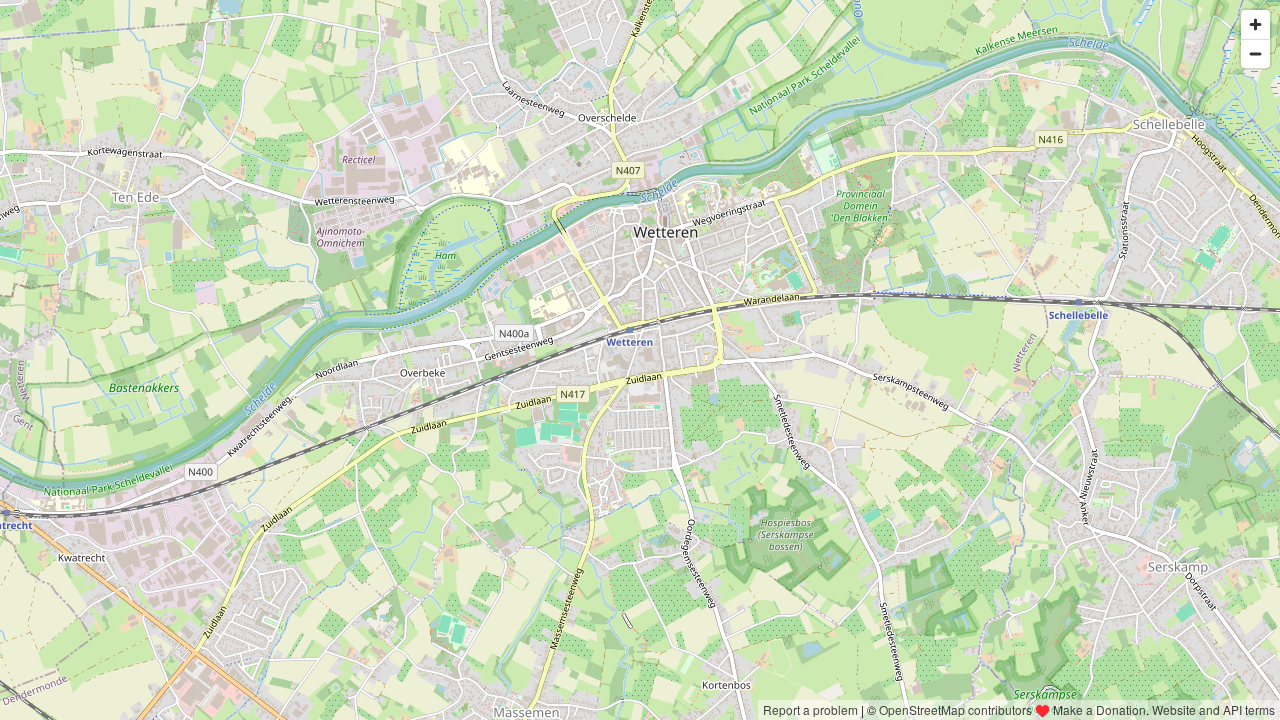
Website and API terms (1213, 709)
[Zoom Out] (1255, 53)
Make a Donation (1099, 709)
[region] (640, 360)
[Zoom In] (1255, 24)
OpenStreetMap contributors (955, 709)
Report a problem (810, 709)
